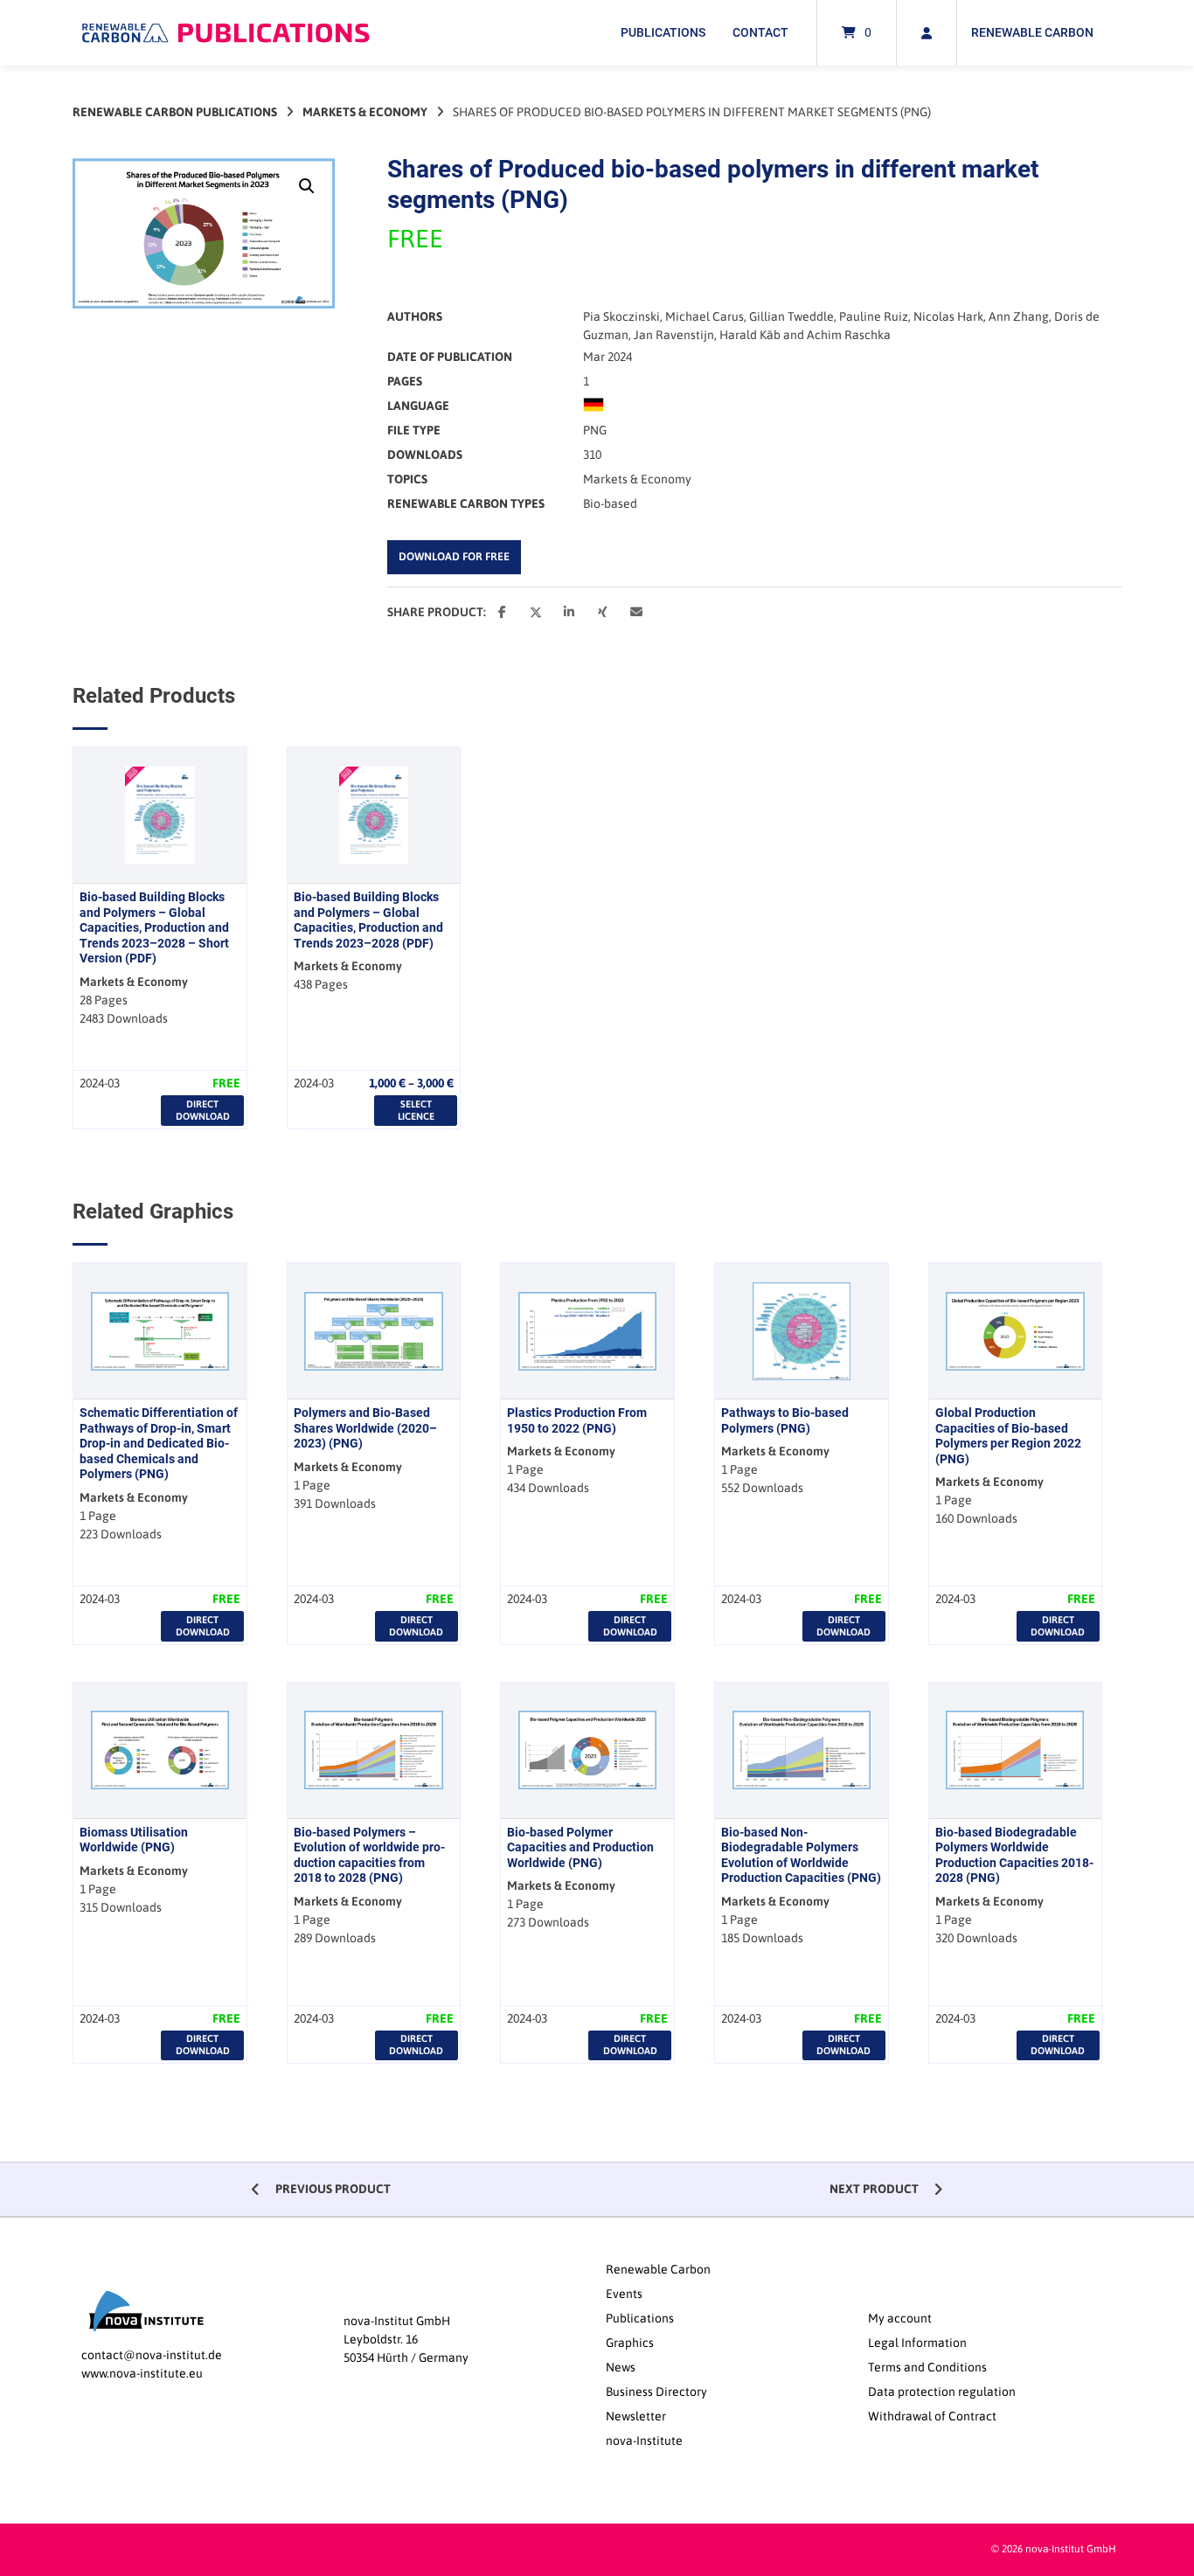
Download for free (454, 556)
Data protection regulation (942, 2392)
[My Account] (927, 33)
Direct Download (203, 1110)
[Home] (226, 33)
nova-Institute (644, 2441)
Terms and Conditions (927, 2367)
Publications (663, 32)
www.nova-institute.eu (142, 2373)
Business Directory (656, 2392)
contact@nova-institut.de (152, 2355)
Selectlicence (416, 1110)
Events (624, 2294)
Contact (760, 32)
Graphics (630, 2343)
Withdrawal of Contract (932, 2416)
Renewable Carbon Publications (175, 112)
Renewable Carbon (1032, 32)
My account (900, 2318)
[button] (307, 186)
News (621, 2367)
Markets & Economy (365, 112)
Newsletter (636, 2416)
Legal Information (917, 2343)
